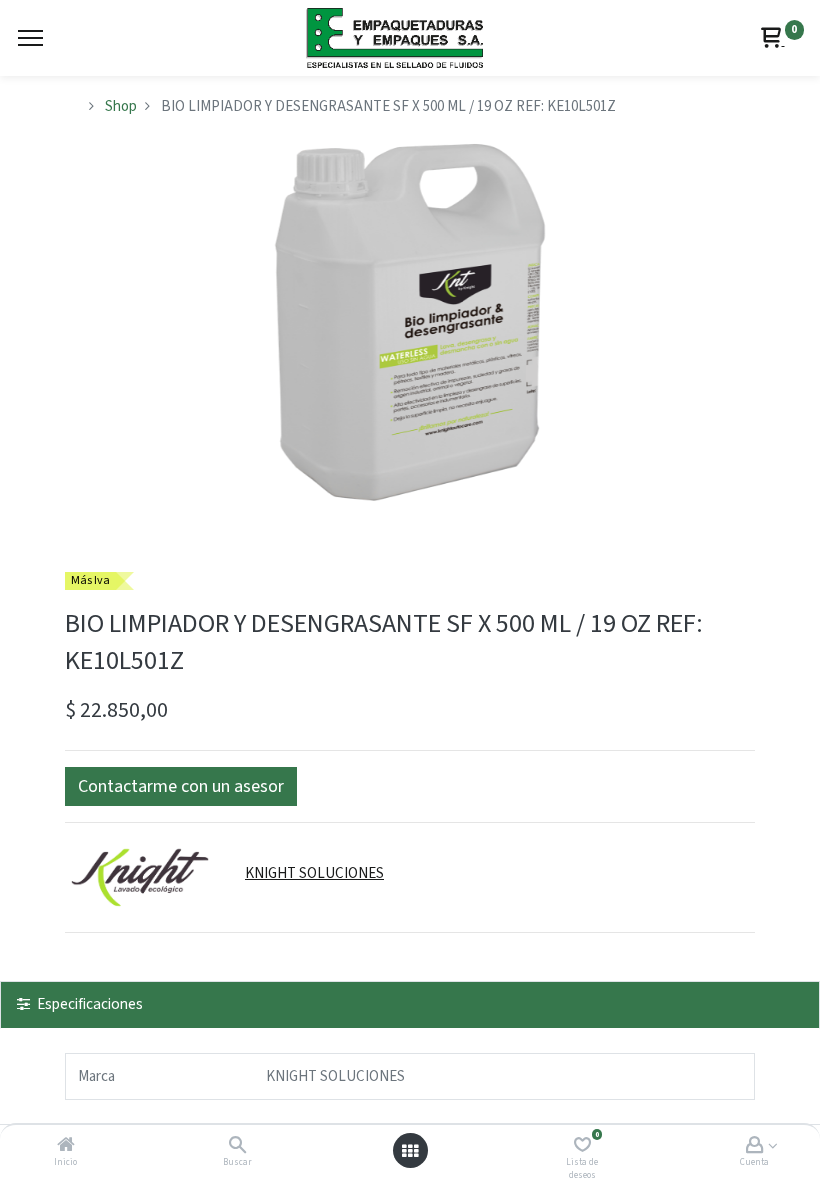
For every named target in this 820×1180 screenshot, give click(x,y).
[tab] (410, 1004)
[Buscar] (237, 1146)
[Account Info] (754, 1146)
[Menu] (30, 38)
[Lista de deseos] (582, 1146)
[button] (181, 786)
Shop (121, 106)
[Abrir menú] (410, 1151)
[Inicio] (66, 1146)
